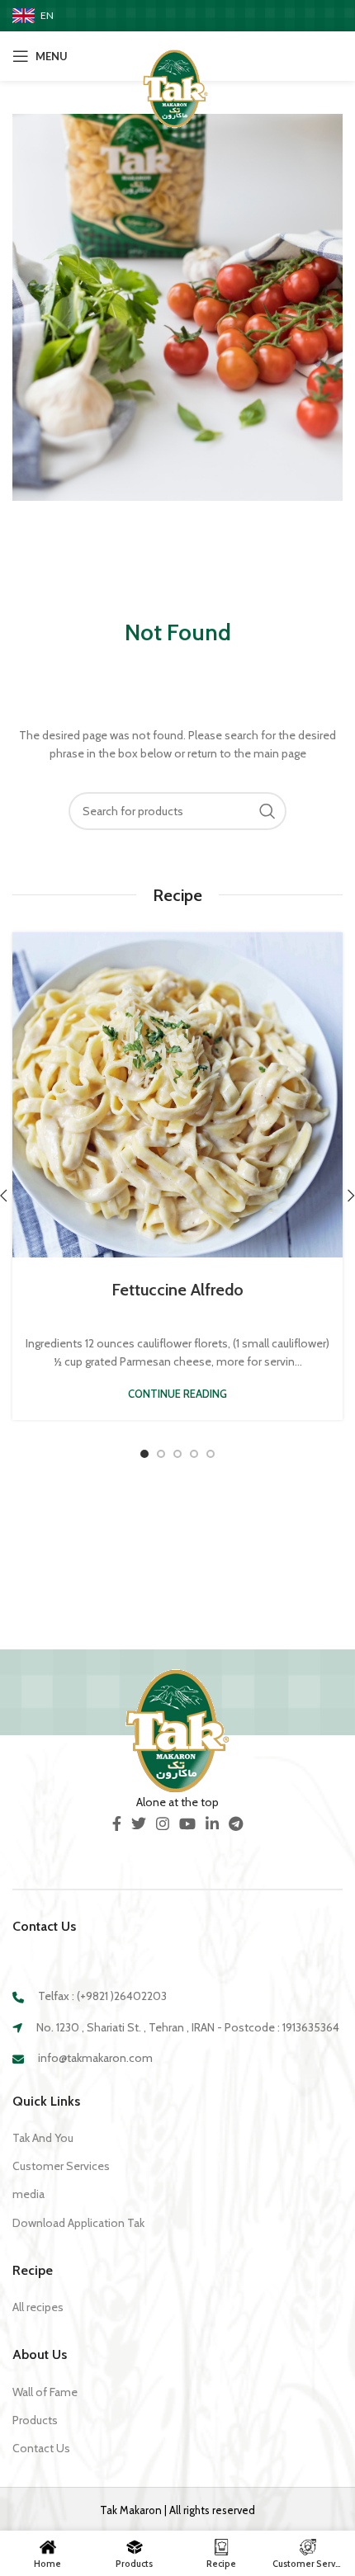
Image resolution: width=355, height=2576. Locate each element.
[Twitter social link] (139, 1823)
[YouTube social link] (187, 1823)
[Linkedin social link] (212, 1823)
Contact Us (41, 2448)
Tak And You (43, 2138)
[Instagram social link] (163, 1823)
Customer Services (61, 2166)
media (28, 2194)
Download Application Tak (78, 2223)
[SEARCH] (267, 811)
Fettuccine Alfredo (177, 1290)
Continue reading (177, 1394)
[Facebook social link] (117, 1823)
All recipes (38, 2307)
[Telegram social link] (236, 1823)
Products (35, 2420)
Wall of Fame (45, 2392)
